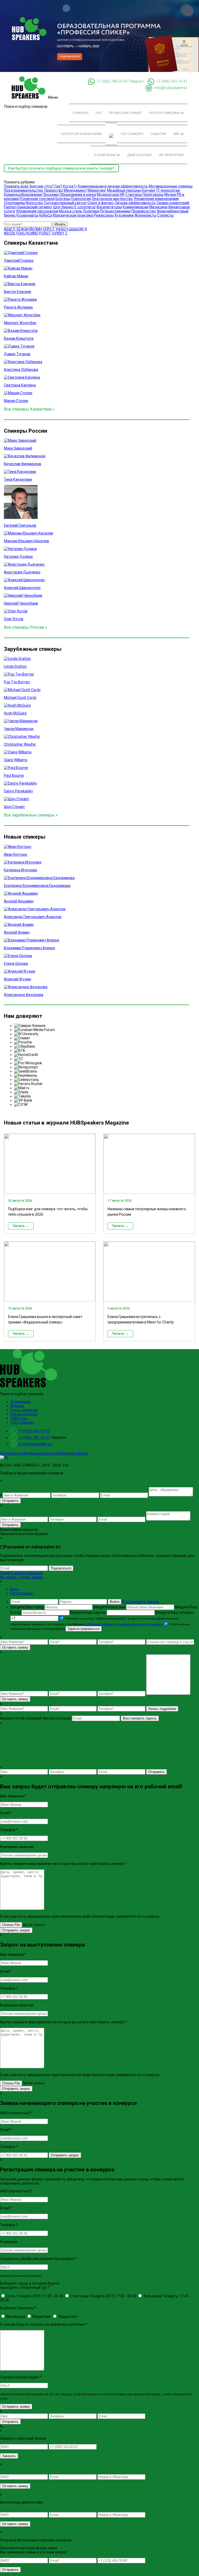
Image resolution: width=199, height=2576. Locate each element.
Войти (115, 1602)
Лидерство (54, 190)
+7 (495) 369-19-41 (172, 81)
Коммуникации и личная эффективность (113, 186)
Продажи (51, 195)
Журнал (17, 1406)
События (158, 134)
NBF (177, 134)
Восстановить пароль (141, 1602)
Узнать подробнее (162, 1709)
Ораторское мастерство (112, 199)
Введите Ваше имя (110, 1607)
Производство (144, 211)
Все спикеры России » (26, 627)
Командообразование (23, 195)
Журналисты (145, 215)
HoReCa (45, 215)
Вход (15, 1589)
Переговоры (153, 195)
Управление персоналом (37, 211)
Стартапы (133, 195)
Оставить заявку (15, 1647)
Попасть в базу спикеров (21, 1573)
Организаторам (24, 1414)
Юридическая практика (73, 215)
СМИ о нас (19, 1418)
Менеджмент (75, 190)
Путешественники (115, 211)
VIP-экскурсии (171, 155)
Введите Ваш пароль (88, 1612)
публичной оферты (98, 1624)
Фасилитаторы (109, 207)
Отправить (10, 1501)
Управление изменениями (156, 199)
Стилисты (165, 215)
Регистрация (22, 1593)
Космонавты (27, 215)
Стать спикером (24, 1410)
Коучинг (149, 190)
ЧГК (98, 113)
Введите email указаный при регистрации (36, 1718)
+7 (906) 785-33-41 (112, 81)
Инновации (15, 2317)
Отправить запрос (16, 1930)
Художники (124, 215)
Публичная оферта (72, 1453)
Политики (91, 211)
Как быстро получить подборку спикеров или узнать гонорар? (61, 168)
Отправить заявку (16, 2407)
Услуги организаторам (81, 134)
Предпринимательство (24, 190)
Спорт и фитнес (101, 203)
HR (122, 195)
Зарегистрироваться (84, 1629)
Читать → (21, 1226)
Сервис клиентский (173, 203)
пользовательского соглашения (139, 1624)
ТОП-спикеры (132, 134)
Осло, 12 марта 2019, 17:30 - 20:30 (34, 2296)
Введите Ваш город (27, 1607)
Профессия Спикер (125, 113)
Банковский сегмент (35, 207)
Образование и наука (78, 195)
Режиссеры (104, 215)
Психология (81, 199)
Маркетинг (97, 190)
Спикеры (80, 113)
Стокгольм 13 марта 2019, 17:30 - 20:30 (103, 2296)
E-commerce (85, 207)
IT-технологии (168, 190)
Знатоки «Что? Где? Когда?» (53, 186)
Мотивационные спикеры (171, 186)
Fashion (10, 207)
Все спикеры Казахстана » (29, 409)
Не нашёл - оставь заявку (22, 1577)
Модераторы (108, 195)
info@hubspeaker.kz (171, 88)
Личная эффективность (135, 203)
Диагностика (139, 155)
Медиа (170, 195)
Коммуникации (136, 207)
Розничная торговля (37, 199)
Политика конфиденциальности (27, 1453)
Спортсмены (14, 203)
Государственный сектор (65, 203)
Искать (60, 224)
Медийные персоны (124, 190)
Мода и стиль (71, 211)
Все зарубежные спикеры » (31, 815)
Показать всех (16, 186)
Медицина (158, 207)
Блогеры (63, 199)
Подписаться (61, 1568)
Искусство (34, 203)
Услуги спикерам (165, 113)
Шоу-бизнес (63, 207)
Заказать (9, 2456)
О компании (105, 155)
